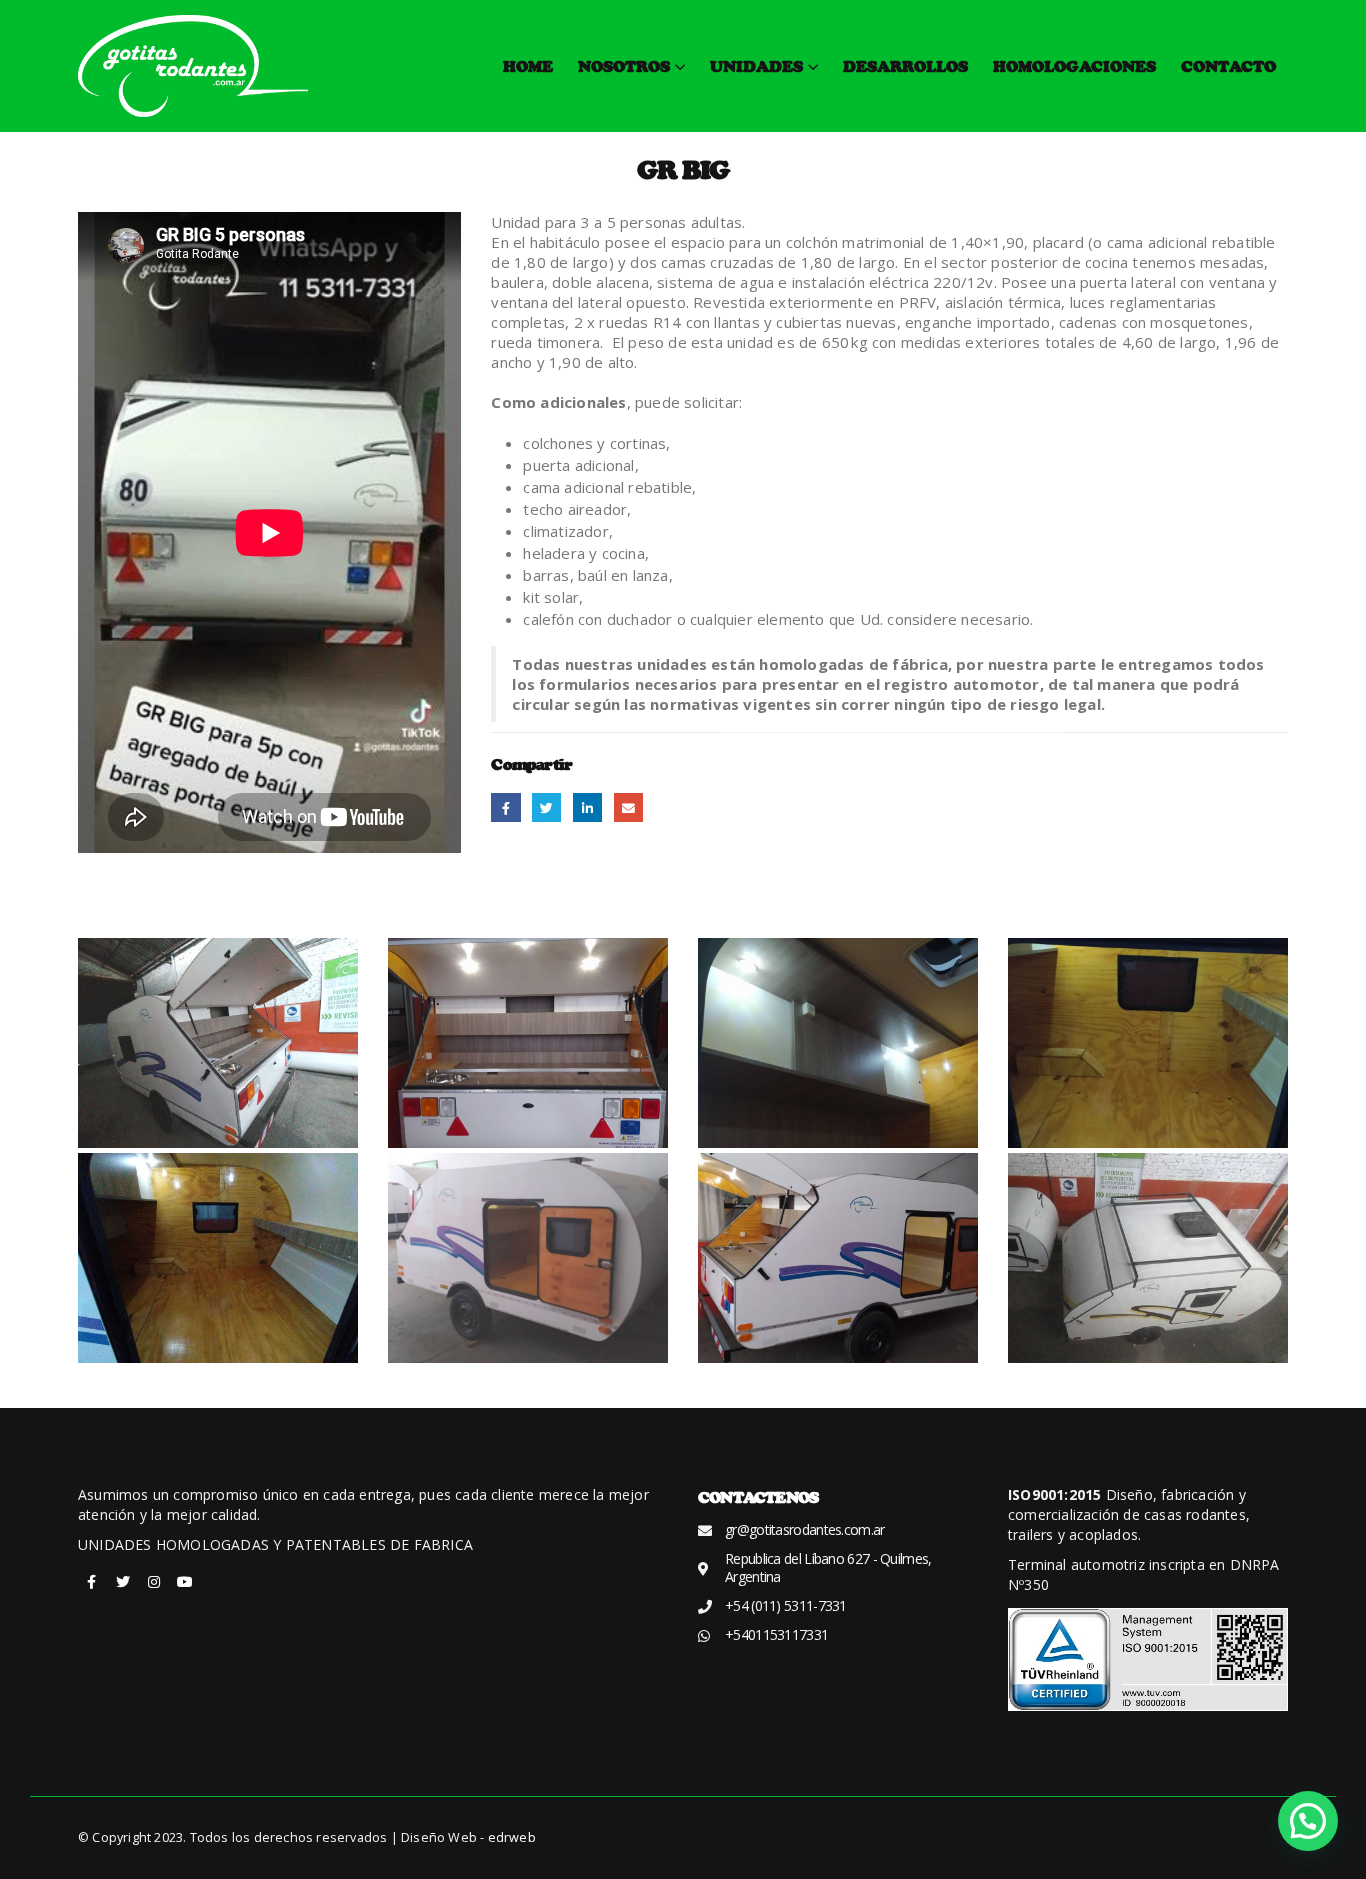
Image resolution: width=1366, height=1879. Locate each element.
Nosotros (624, 66)
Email (628, 807)
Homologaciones (1074, 66)
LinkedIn (587, 807)
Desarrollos (905, 66)
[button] (1308, 1821)
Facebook (505, 807)
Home (528, 66)
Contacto (1228, 66)
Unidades (756, 66)
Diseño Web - (468, 1837)
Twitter (546, 807)
